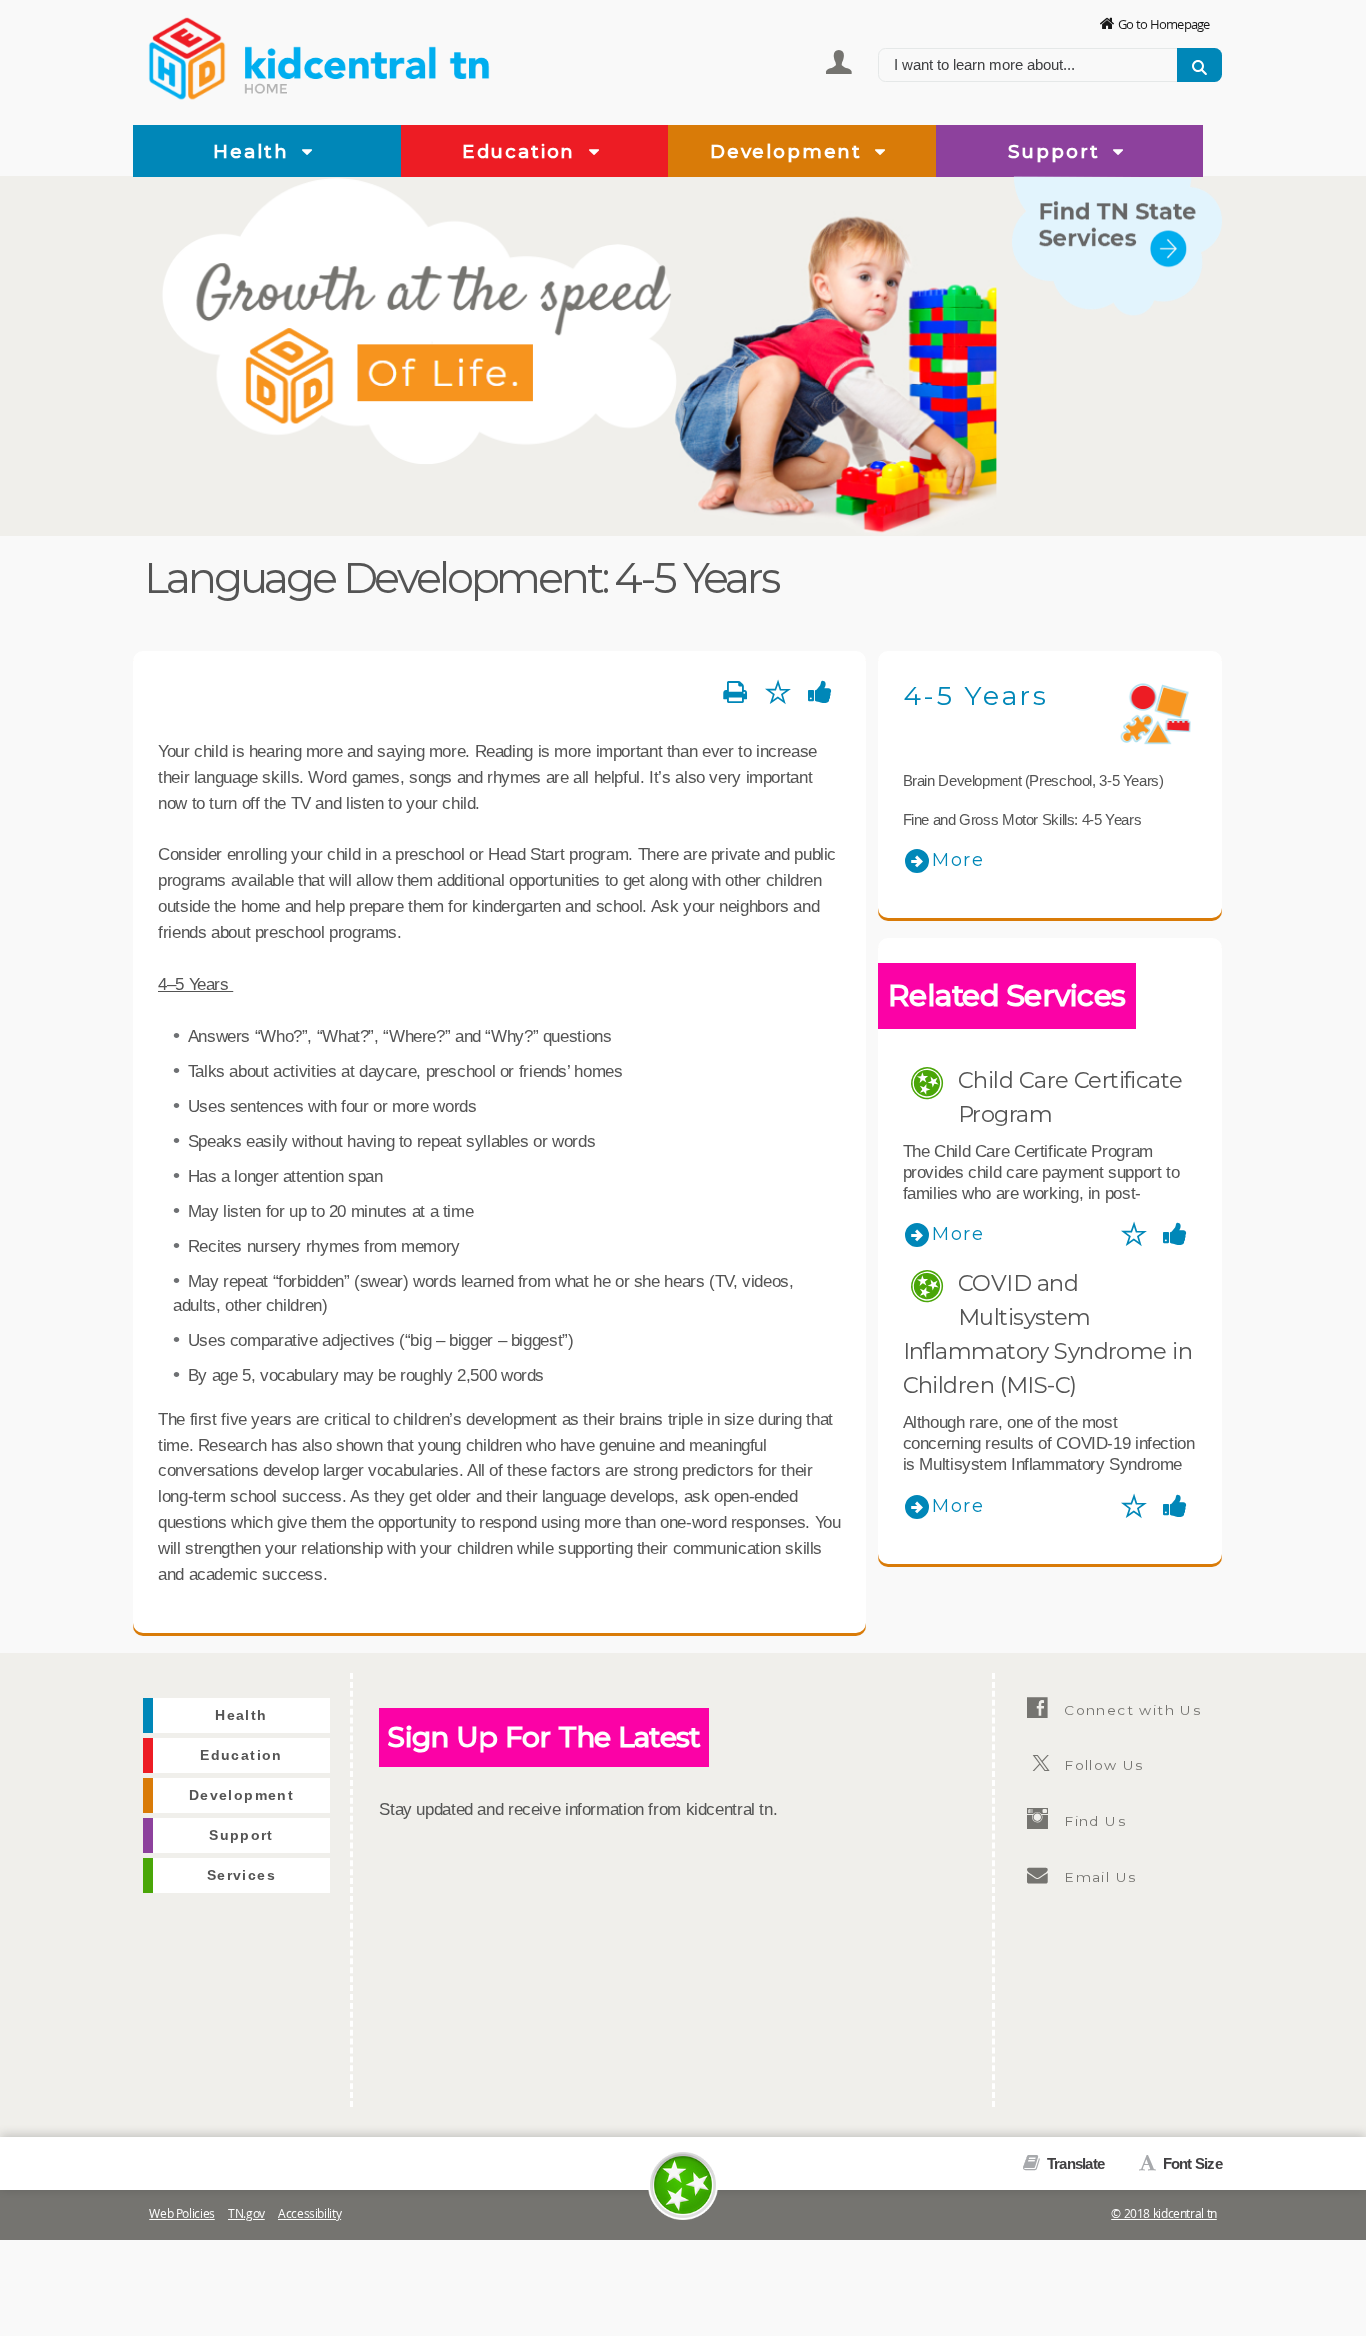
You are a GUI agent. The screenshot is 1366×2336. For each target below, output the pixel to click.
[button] (307, 153)
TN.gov (246, 2213)
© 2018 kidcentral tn (1164, 2213)
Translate (1074, 2163)
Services (1180, 328)
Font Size (1190, 2163)
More (958, 860)
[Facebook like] (820, 693)
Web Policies (182, 2213)
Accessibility (309, 2213)
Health (254, 151)
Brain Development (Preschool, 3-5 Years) (1033, 780)
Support (1057, 151)
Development (789, 151)
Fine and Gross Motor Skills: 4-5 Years (1022, 819)
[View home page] (188, 55)
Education (522, 151)
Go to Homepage (1164, 24)
